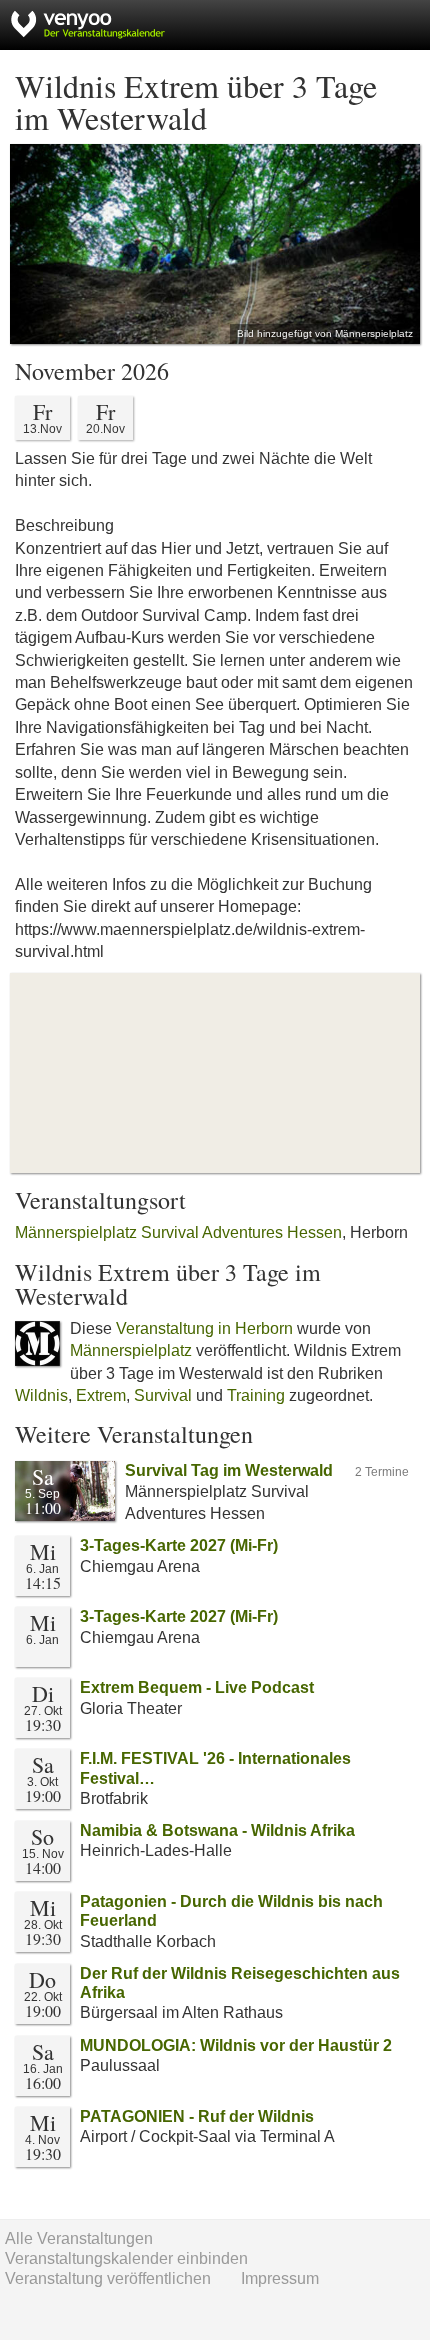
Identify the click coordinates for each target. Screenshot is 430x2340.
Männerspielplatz (131, 1350)
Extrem (101, 1395)
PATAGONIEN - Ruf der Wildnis (197, 2116)
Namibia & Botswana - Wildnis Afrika (217, 1830)
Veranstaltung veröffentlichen (108, 2278)
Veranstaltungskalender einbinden (126, 2258)
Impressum (280, 2278)
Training (256, 1395)
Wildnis (41, 1395)
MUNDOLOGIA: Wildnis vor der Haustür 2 (236, 2045)
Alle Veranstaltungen (79, 2238)
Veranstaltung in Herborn (204, 1328)
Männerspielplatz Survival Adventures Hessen (178, 1232)
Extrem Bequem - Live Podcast (197, 1687)
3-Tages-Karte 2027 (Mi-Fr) (179, 1545)
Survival (163, 1395)
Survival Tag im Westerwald (229, 1470)
